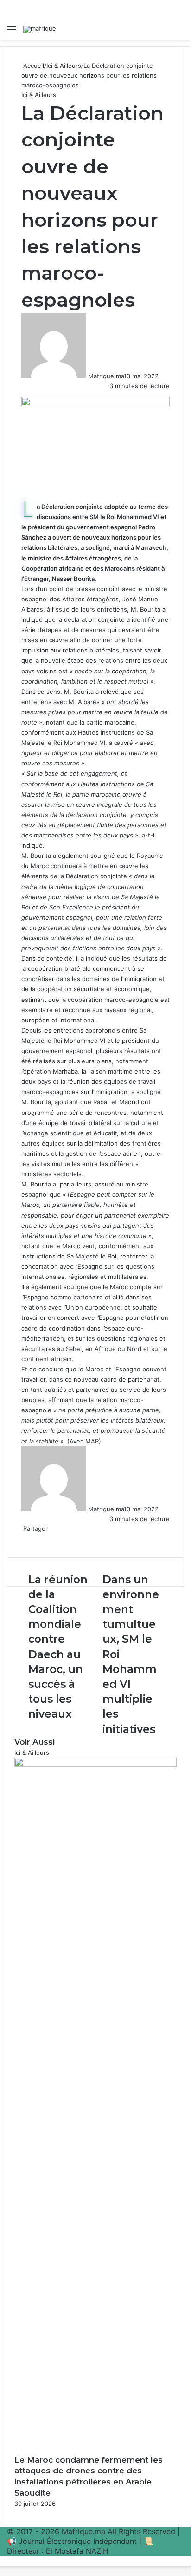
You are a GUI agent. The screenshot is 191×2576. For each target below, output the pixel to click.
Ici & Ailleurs (64, 66)
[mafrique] (40, 29)
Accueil (33, 66)
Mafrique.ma (106, 376)
